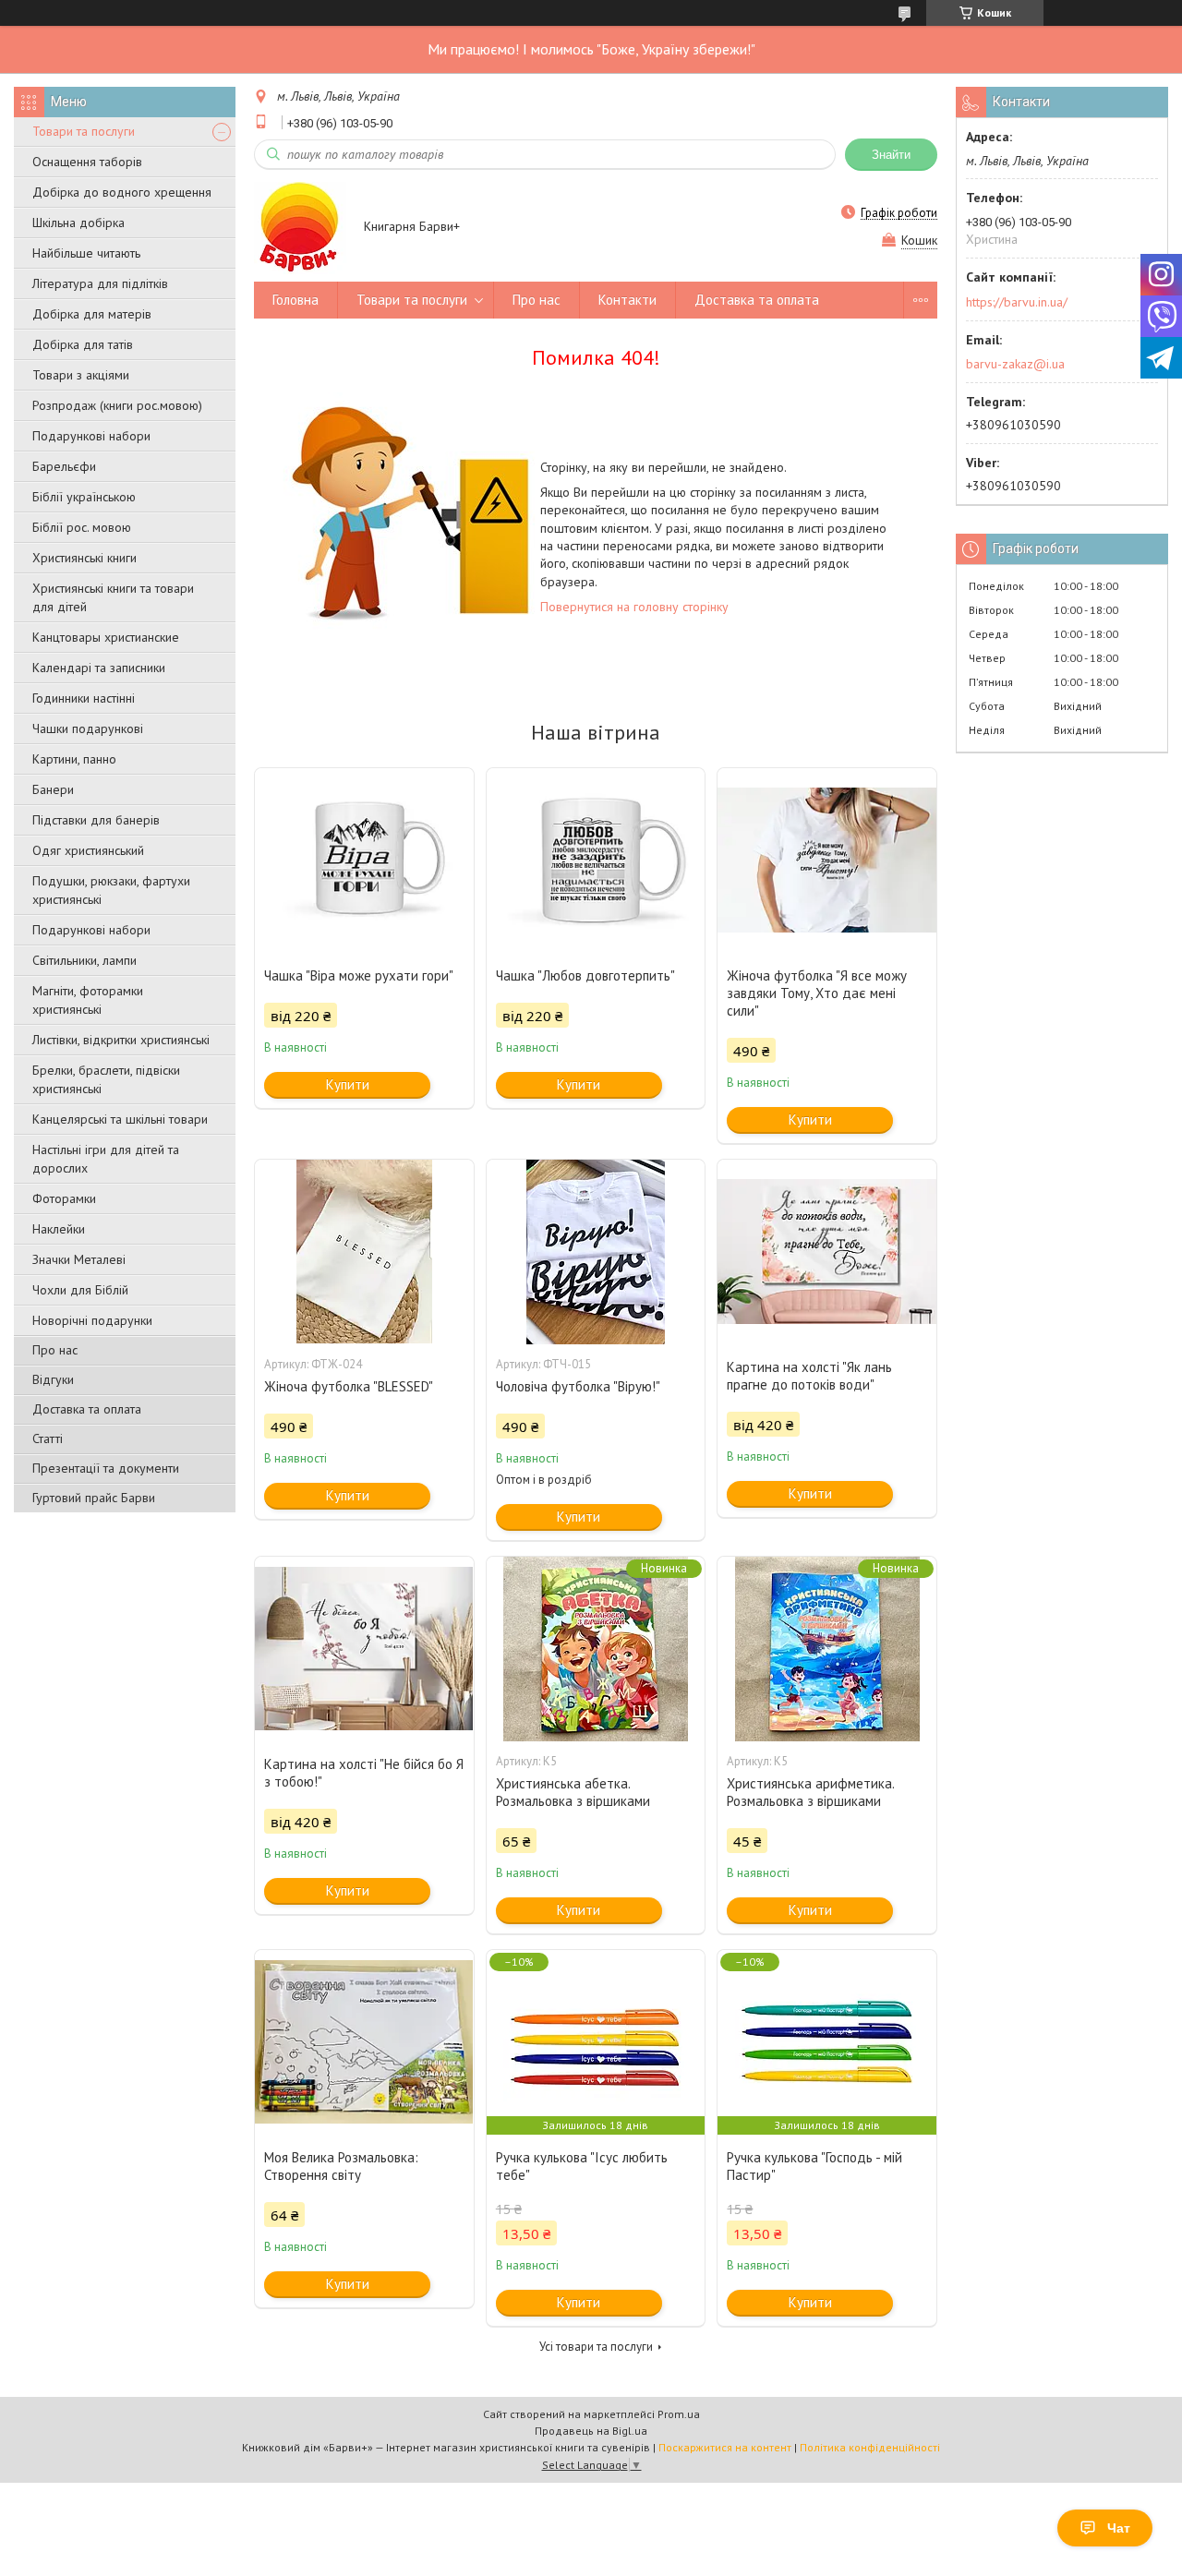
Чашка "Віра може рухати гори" (359, 975)
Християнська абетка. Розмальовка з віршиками (573, 1792)
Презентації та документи (106, 1468)
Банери (53, 789)
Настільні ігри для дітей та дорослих (106, 1159)
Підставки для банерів (96, 820)
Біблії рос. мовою (82, 527)
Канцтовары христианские (106, 637)
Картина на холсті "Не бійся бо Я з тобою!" (364, 1773)
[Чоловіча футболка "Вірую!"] (596, 1252)
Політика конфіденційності (870, 2447)
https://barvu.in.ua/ (1017, 302)
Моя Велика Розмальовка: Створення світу (341, 2166)
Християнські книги (84, 558)
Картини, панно (74, 759)
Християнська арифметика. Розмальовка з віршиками (810, 1792)
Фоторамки (64, 1198)
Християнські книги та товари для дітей (113, 597)
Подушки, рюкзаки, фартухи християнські (111, 890)
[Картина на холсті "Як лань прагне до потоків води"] (826, 1252)
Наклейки (59, 1229)
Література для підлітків (100, 283)
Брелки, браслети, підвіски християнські (106, 1079)
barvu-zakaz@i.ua (1015, 364)
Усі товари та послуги (596, 2347)
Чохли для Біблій (80, 1290)
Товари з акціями (81, 375)
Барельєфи (64, 466)
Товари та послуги (84, 131)
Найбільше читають (86, 253)
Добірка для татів (83, 344)
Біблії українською (84, 497)
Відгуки (53, 1379)
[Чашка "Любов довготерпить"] (596, 861)
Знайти (891, 155)
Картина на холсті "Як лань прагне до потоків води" (809, 1376)
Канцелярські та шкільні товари (120, 1119)
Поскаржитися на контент (725, 2447)
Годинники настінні (84, 698)
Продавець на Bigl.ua (591, 2431)
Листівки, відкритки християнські (121, 1040)
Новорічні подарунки (92, 1320)
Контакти (627, 300)
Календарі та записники (99, 668)
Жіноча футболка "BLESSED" (349, 1386)
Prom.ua (679, 2414)
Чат (1119, 2528)
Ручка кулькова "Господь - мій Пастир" (814, 2166)
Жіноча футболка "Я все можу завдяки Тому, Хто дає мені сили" (817, 993)
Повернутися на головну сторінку (634, 607)
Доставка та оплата (87, 1409)
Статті (48, 1438)
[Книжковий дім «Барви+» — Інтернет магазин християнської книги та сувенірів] (300, 227)
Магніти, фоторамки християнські (88, 1000)
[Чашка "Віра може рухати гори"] (364, 861)
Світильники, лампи (84, 960)
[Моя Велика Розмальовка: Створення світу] (364, 2042)
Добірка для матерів (92, 314)
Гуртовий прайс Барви (94, 1498)
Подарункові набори (91, 436)
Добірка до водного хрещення (122, 192)
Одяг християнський (88, 850)
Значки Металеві (79, 1259)
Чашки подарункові (88, 728)
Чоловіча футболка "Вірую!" (578, 1386)
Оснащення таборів (87, 162)
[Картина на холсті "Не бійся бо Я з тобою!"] (364, 1649)
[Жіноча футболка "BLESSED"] (364, 1252)
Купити (348, 1084)
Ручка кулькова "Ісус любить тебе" (582, 2166)
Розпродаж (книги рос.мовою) (117, 405)
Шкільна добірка (78, 223)
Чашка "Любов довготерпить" (585, 975)
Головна (295, 300)
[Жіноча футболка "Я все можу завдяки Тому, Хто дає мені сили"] (826, 861)
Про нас (55, 1350)
